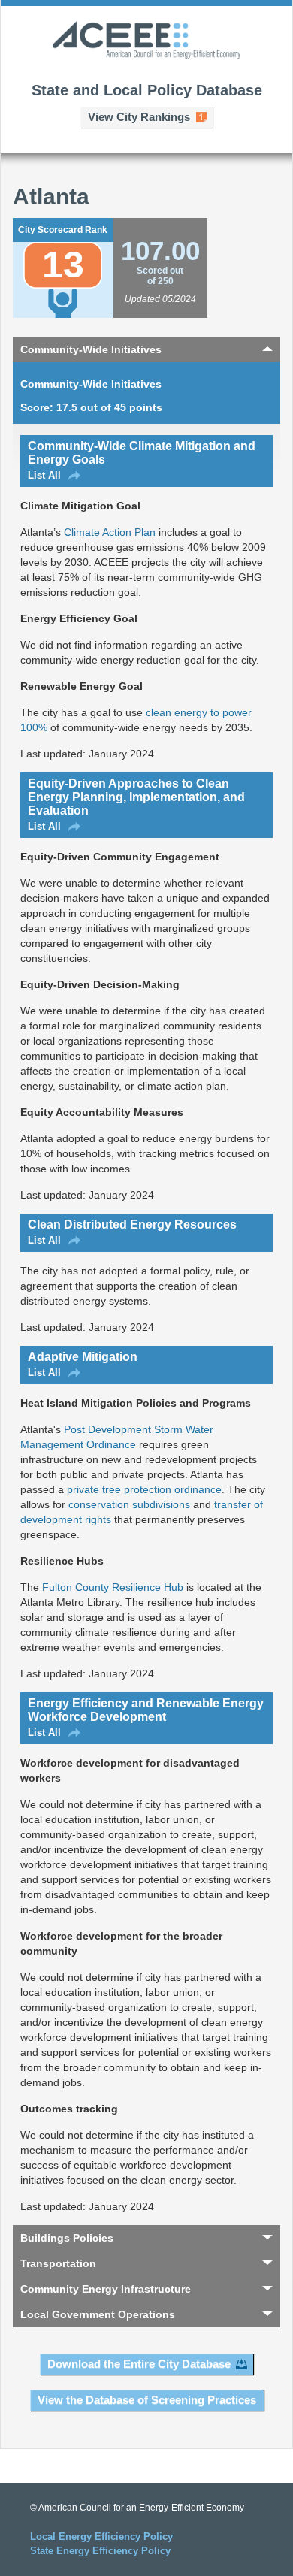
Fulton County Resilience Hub (113, 1587)
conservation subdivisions (129, 1504)
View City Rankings (139, 117)
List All (44, 475)
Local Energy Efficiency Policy (101, 2537)
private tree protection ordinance (144, 1489)
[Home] (146, 41)
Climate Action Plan (110, 532)
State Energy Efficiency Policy (100, 2551)
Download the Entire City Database (139, 2364)
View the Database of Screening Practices (147, 2400)
